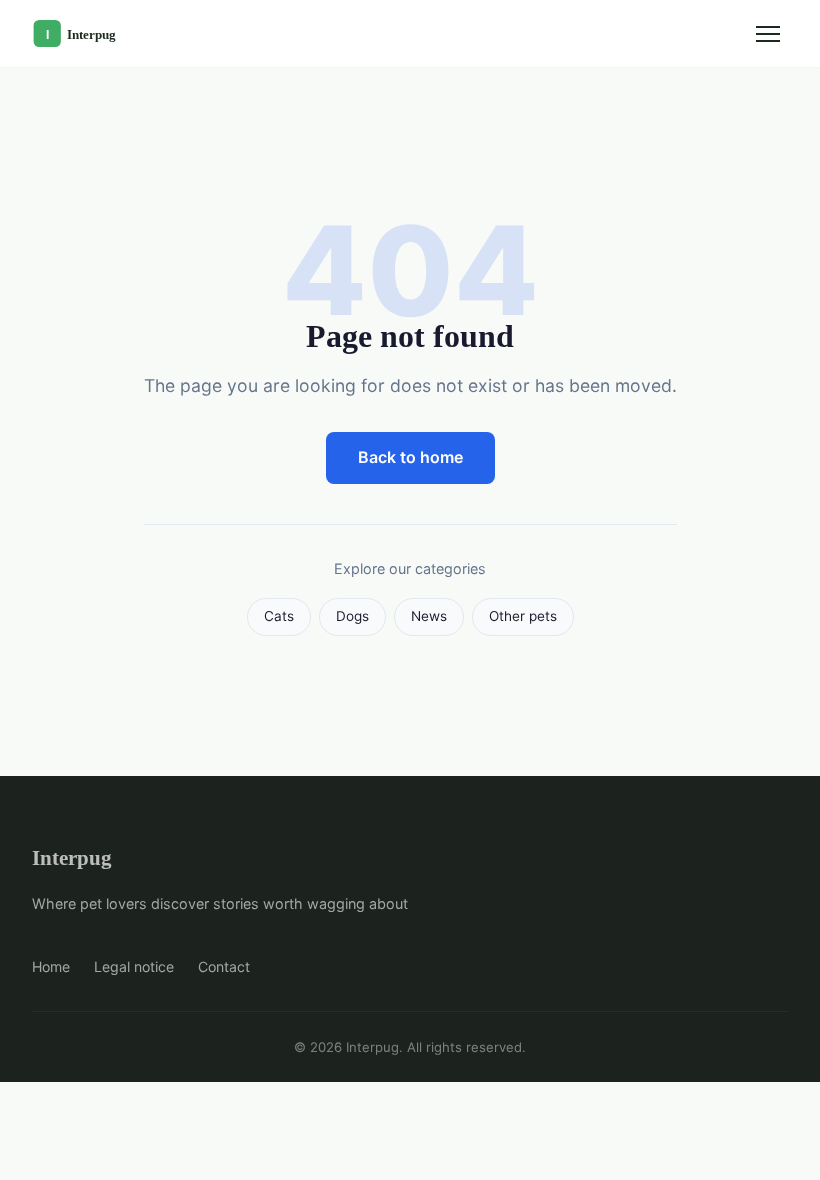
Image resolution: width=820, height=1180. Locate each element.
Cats (279, 616)
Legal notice (134, 966)
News (429, 616)
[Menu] (768, 34)
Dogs (352, 616)
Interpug (72, 857)
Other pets (523, 616)
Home (51, 966)
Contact (224, 966)
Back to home (410, 457)
